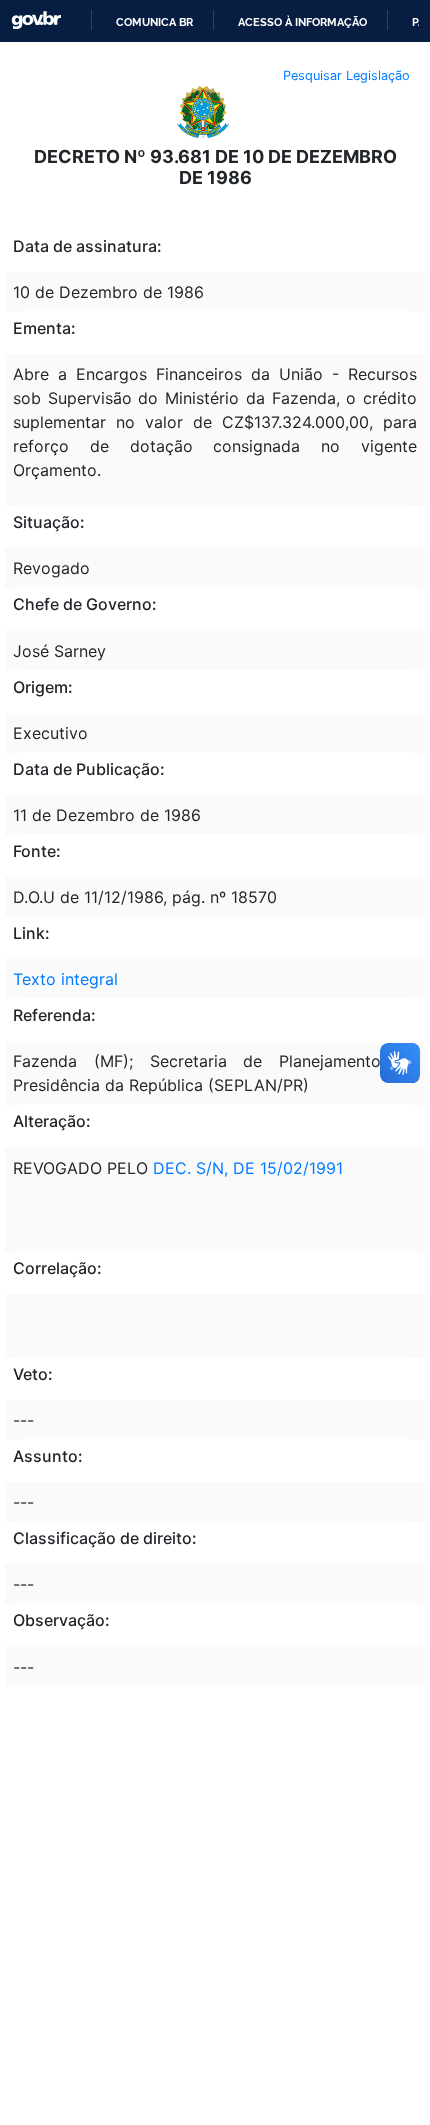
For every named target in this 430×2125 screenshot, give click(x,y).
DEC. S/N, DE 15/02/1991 (248, 1168)
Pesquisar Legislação (346, 75)
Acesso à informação (302, 22)
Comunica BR (154, 22)
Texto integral (65, 979)
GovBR (36, 20)
